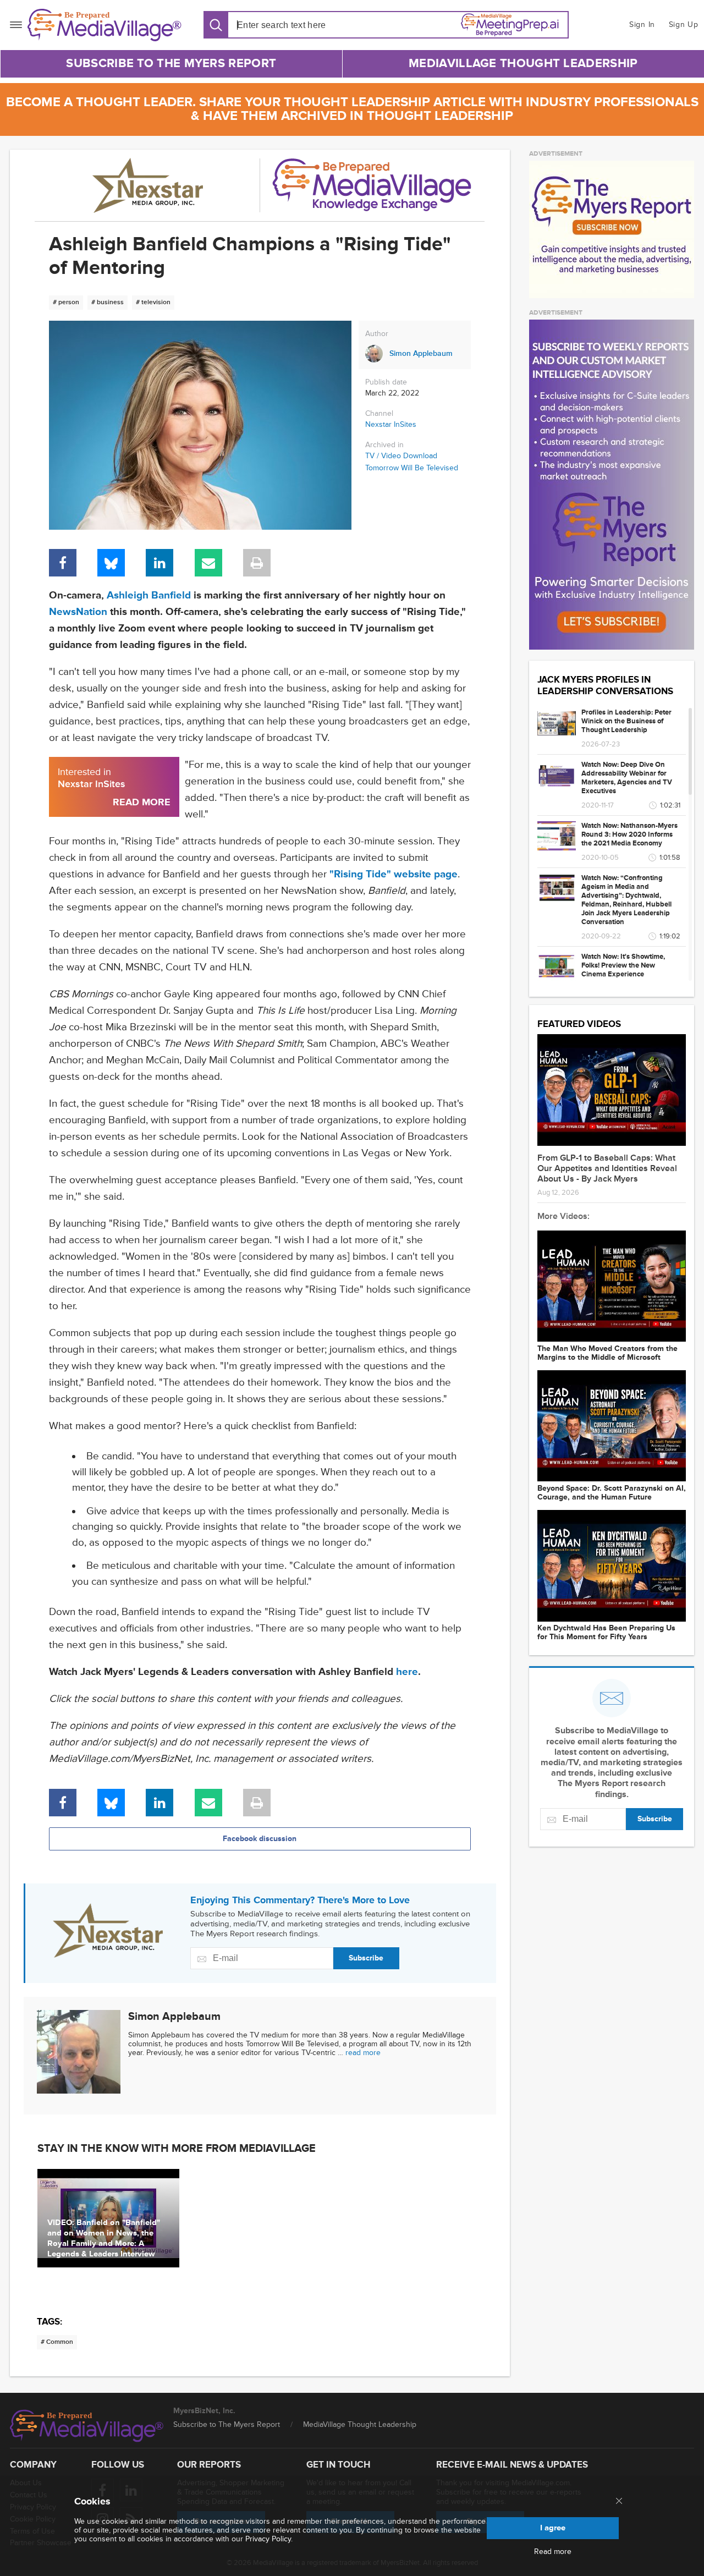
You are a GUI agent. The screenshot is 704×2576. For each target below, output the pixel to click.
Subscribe (366, 1958)
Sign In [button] (642, 24)
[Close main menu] (619, 2502)
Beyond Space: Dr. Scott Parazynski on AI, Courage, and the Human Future (612, 1493)
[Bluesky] (111, 563)
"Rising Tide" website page (394, 874)
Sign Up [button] (684, 24)
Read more (553, 2552)
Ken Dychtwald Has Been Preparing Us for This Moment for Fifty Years (606, 1633)
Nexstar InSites (391, 424)
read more (363, 2053)
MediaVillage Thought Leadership (523, 64)
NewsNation (78, 612)
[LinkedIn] (159, 563)
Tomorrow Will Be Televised (412, 468)
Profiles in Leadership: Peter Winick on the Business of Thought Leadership (626, 721)
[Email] (208, 563)
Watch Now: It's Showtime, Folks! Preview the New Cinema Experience (623, 965)
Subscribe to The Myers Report (171, 64)
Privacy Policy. (269, 2539)
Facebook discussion (260, 1839)
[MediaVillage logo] (87, 2426)
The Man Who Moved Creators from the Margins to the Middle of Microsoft (607, 1353)
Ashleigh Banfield (149, 595)
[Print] (257, 563)
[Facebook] (63, 563)
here (407, 1672)
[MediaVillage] (105, 25)
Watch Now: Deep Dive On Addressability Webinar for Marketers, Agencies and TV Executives (627, 778)
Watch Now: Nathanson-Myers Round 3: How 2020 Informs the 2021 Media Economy (629, 834)
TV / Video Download (401, 456)
